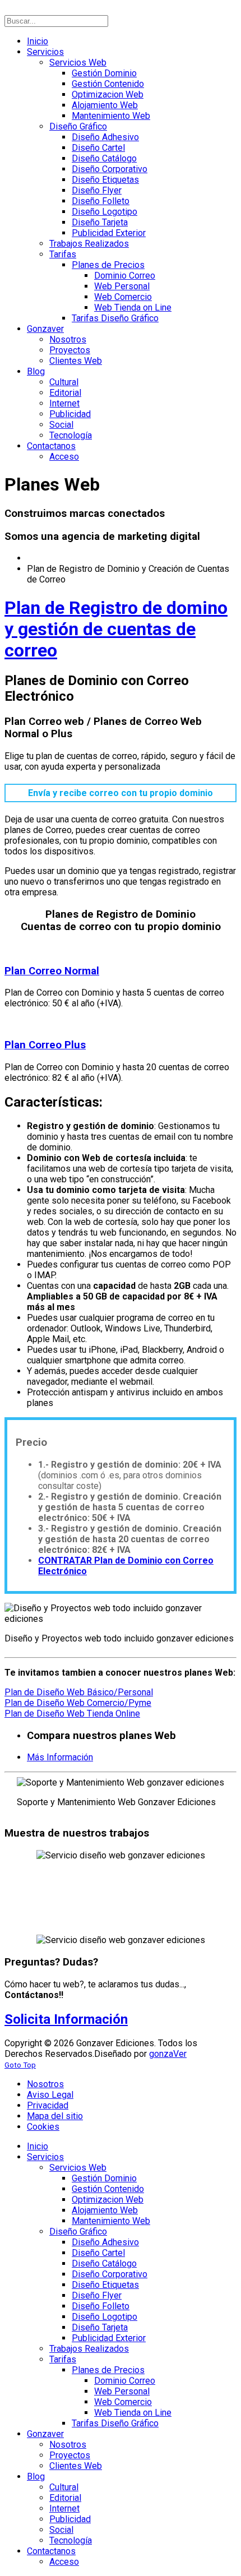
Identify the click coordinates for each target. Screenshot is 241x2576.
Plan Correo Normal (52, 971)
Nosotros (45, 2084)
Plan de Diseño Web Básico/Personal (79, 1692)
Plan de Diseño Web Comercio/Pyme (78, 1703)
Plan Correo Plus (45, 1045)
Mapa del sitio (55, 2116)
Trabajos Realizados (54, 1918)
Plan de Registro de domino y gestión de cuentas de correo (116, 629)
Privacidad (48, 2105)
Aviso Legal (50, 2095)
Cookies (43, 2127)
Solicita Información (66, 2019)
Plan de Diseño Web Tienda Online (72, 1714)
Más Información (60, 1757)
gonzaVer (168, 2054)
